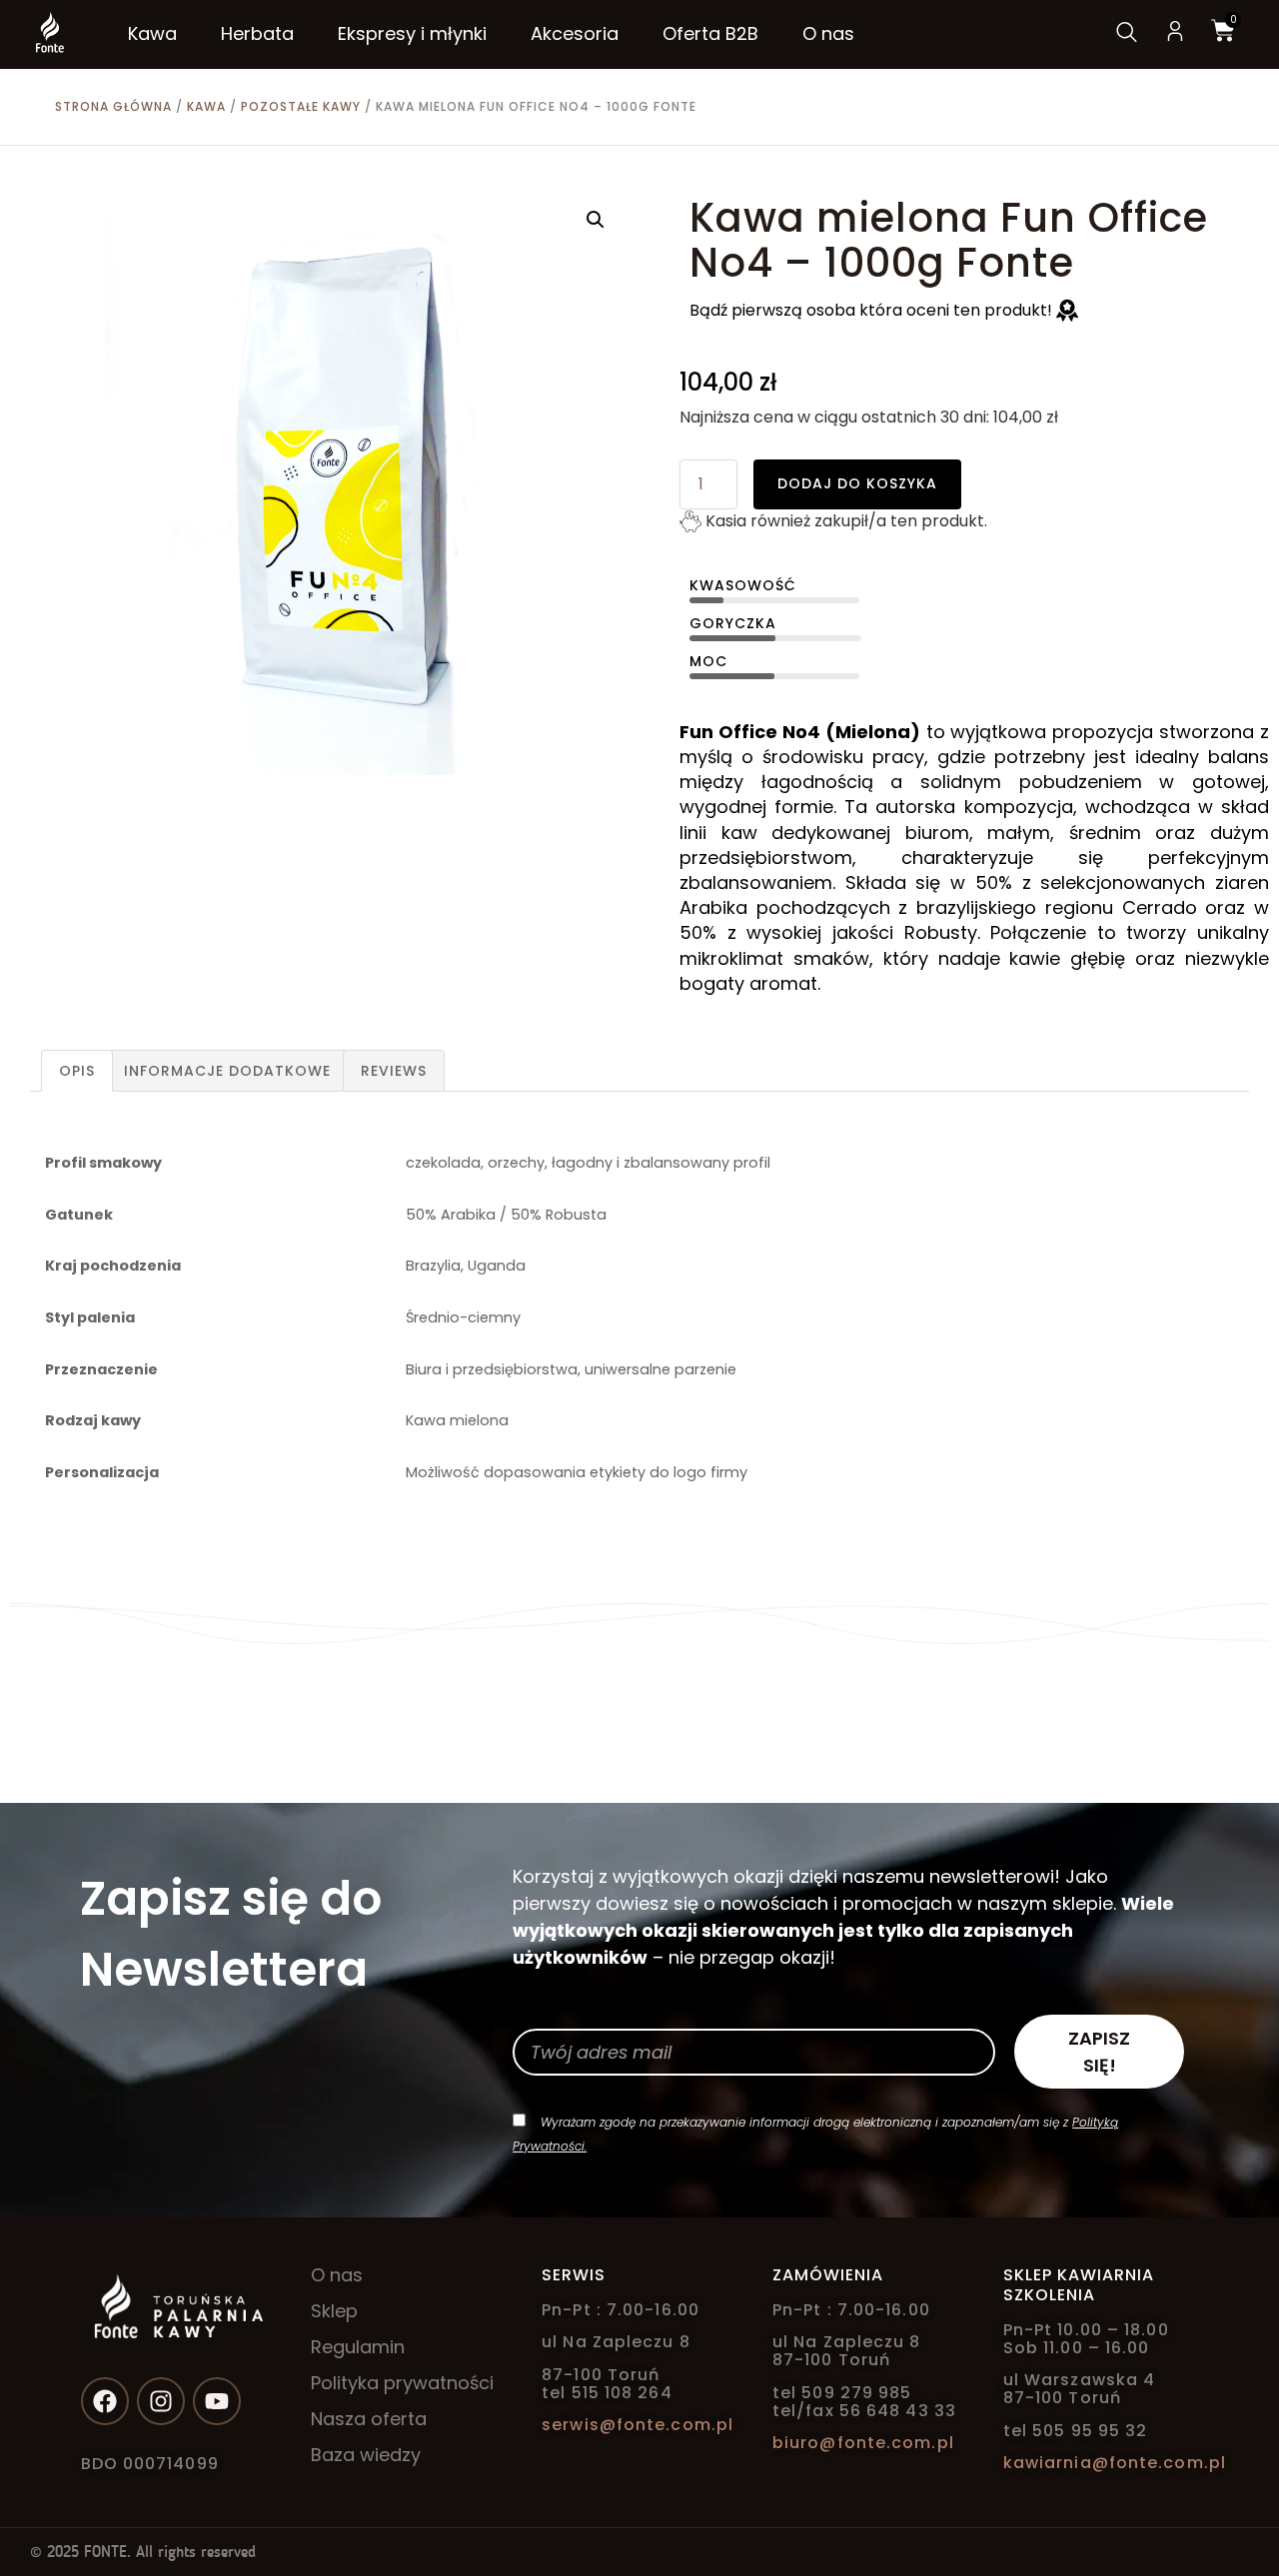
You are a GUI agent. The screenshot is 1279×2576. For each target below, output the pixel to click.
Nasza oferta (369, 2419)
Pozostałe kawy (301, 106)
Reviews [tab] (394, 1071)
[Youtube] (217, 2401)
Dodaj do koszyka (857, 483)
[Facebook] (105, 2401)
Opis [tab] (77, 1071)
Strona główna (113, 106)
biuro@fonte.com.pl (863, 2443)
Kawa (206, 106)
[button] (596, 220)
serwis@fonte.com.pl (638, 2425)
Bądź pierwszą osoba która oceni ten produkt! (873, 310)
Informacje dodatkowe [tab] (227, 1071)
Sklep (334, 2311)
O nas (337, 2275)
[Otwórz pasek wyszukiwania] (1125, 34)
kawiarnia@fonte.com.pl (1115, 2463)
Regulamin (358, 2347)
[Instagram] (161, 2401)
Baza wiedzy (366, 2455)
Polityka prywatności (402, 2383)
